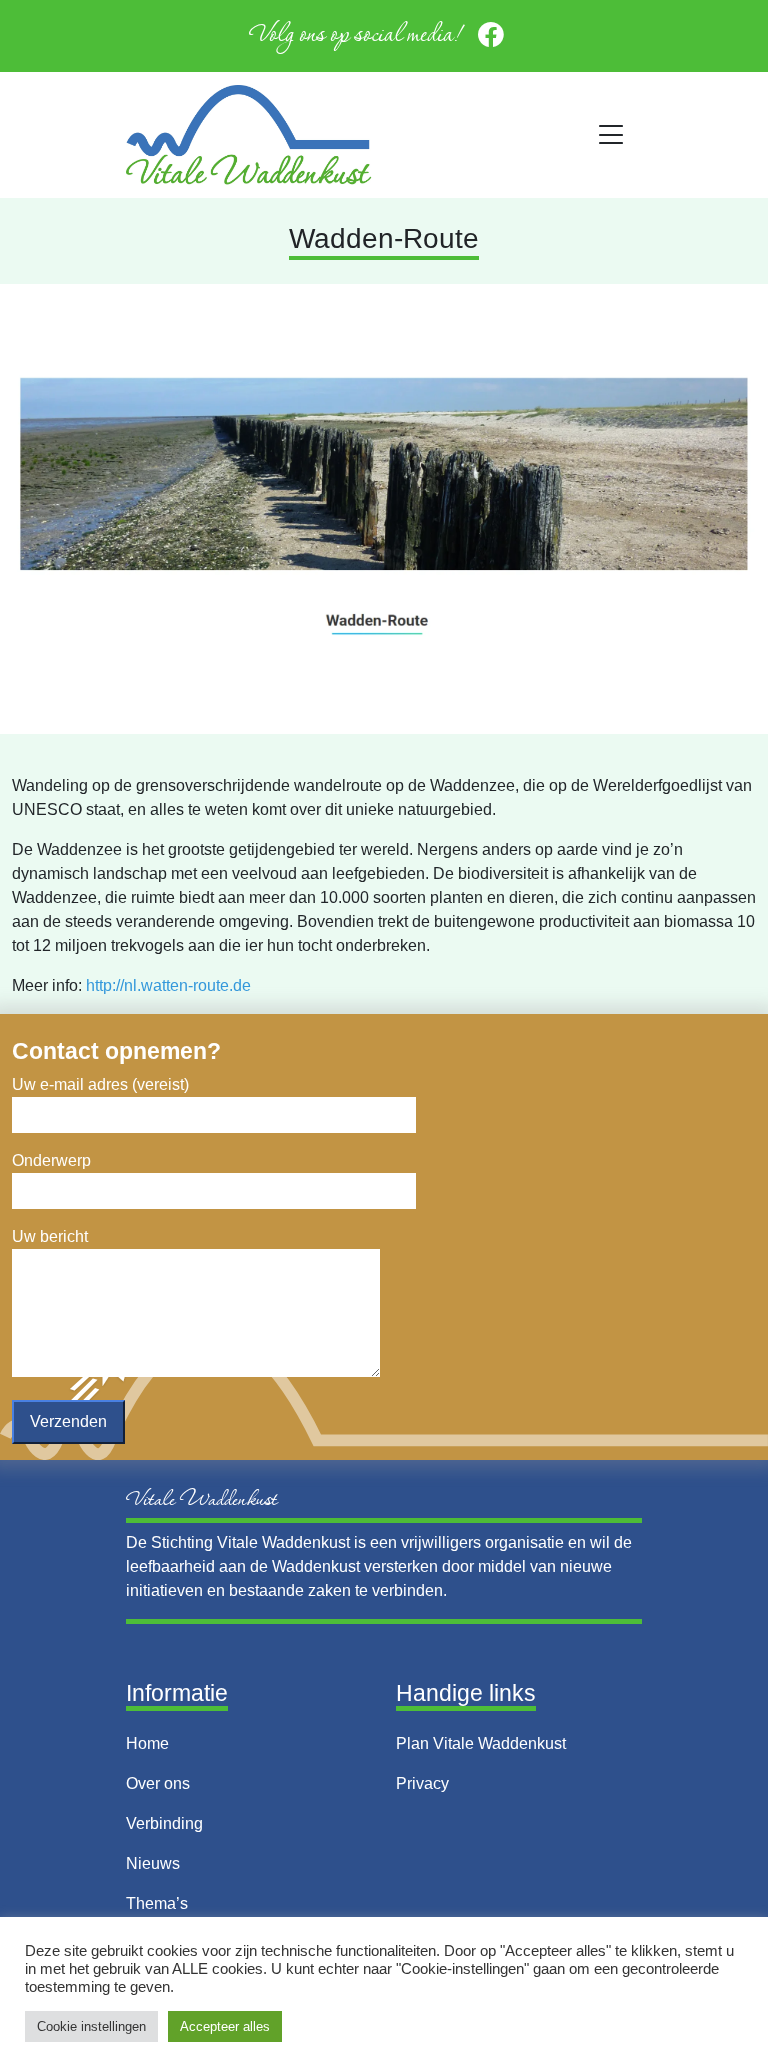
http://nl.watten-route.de (168, 985)
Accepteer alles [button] (225, 2026)
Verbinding (164, 1823)
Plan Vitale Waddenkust (481, 1743)
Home (147, 1743)
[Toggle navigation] (611, 135)
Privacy (422, 1783)
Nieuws (153, 1863)
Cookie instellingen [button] (91, 2026)
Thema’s (157, 1903)
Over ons (158, 1783)
